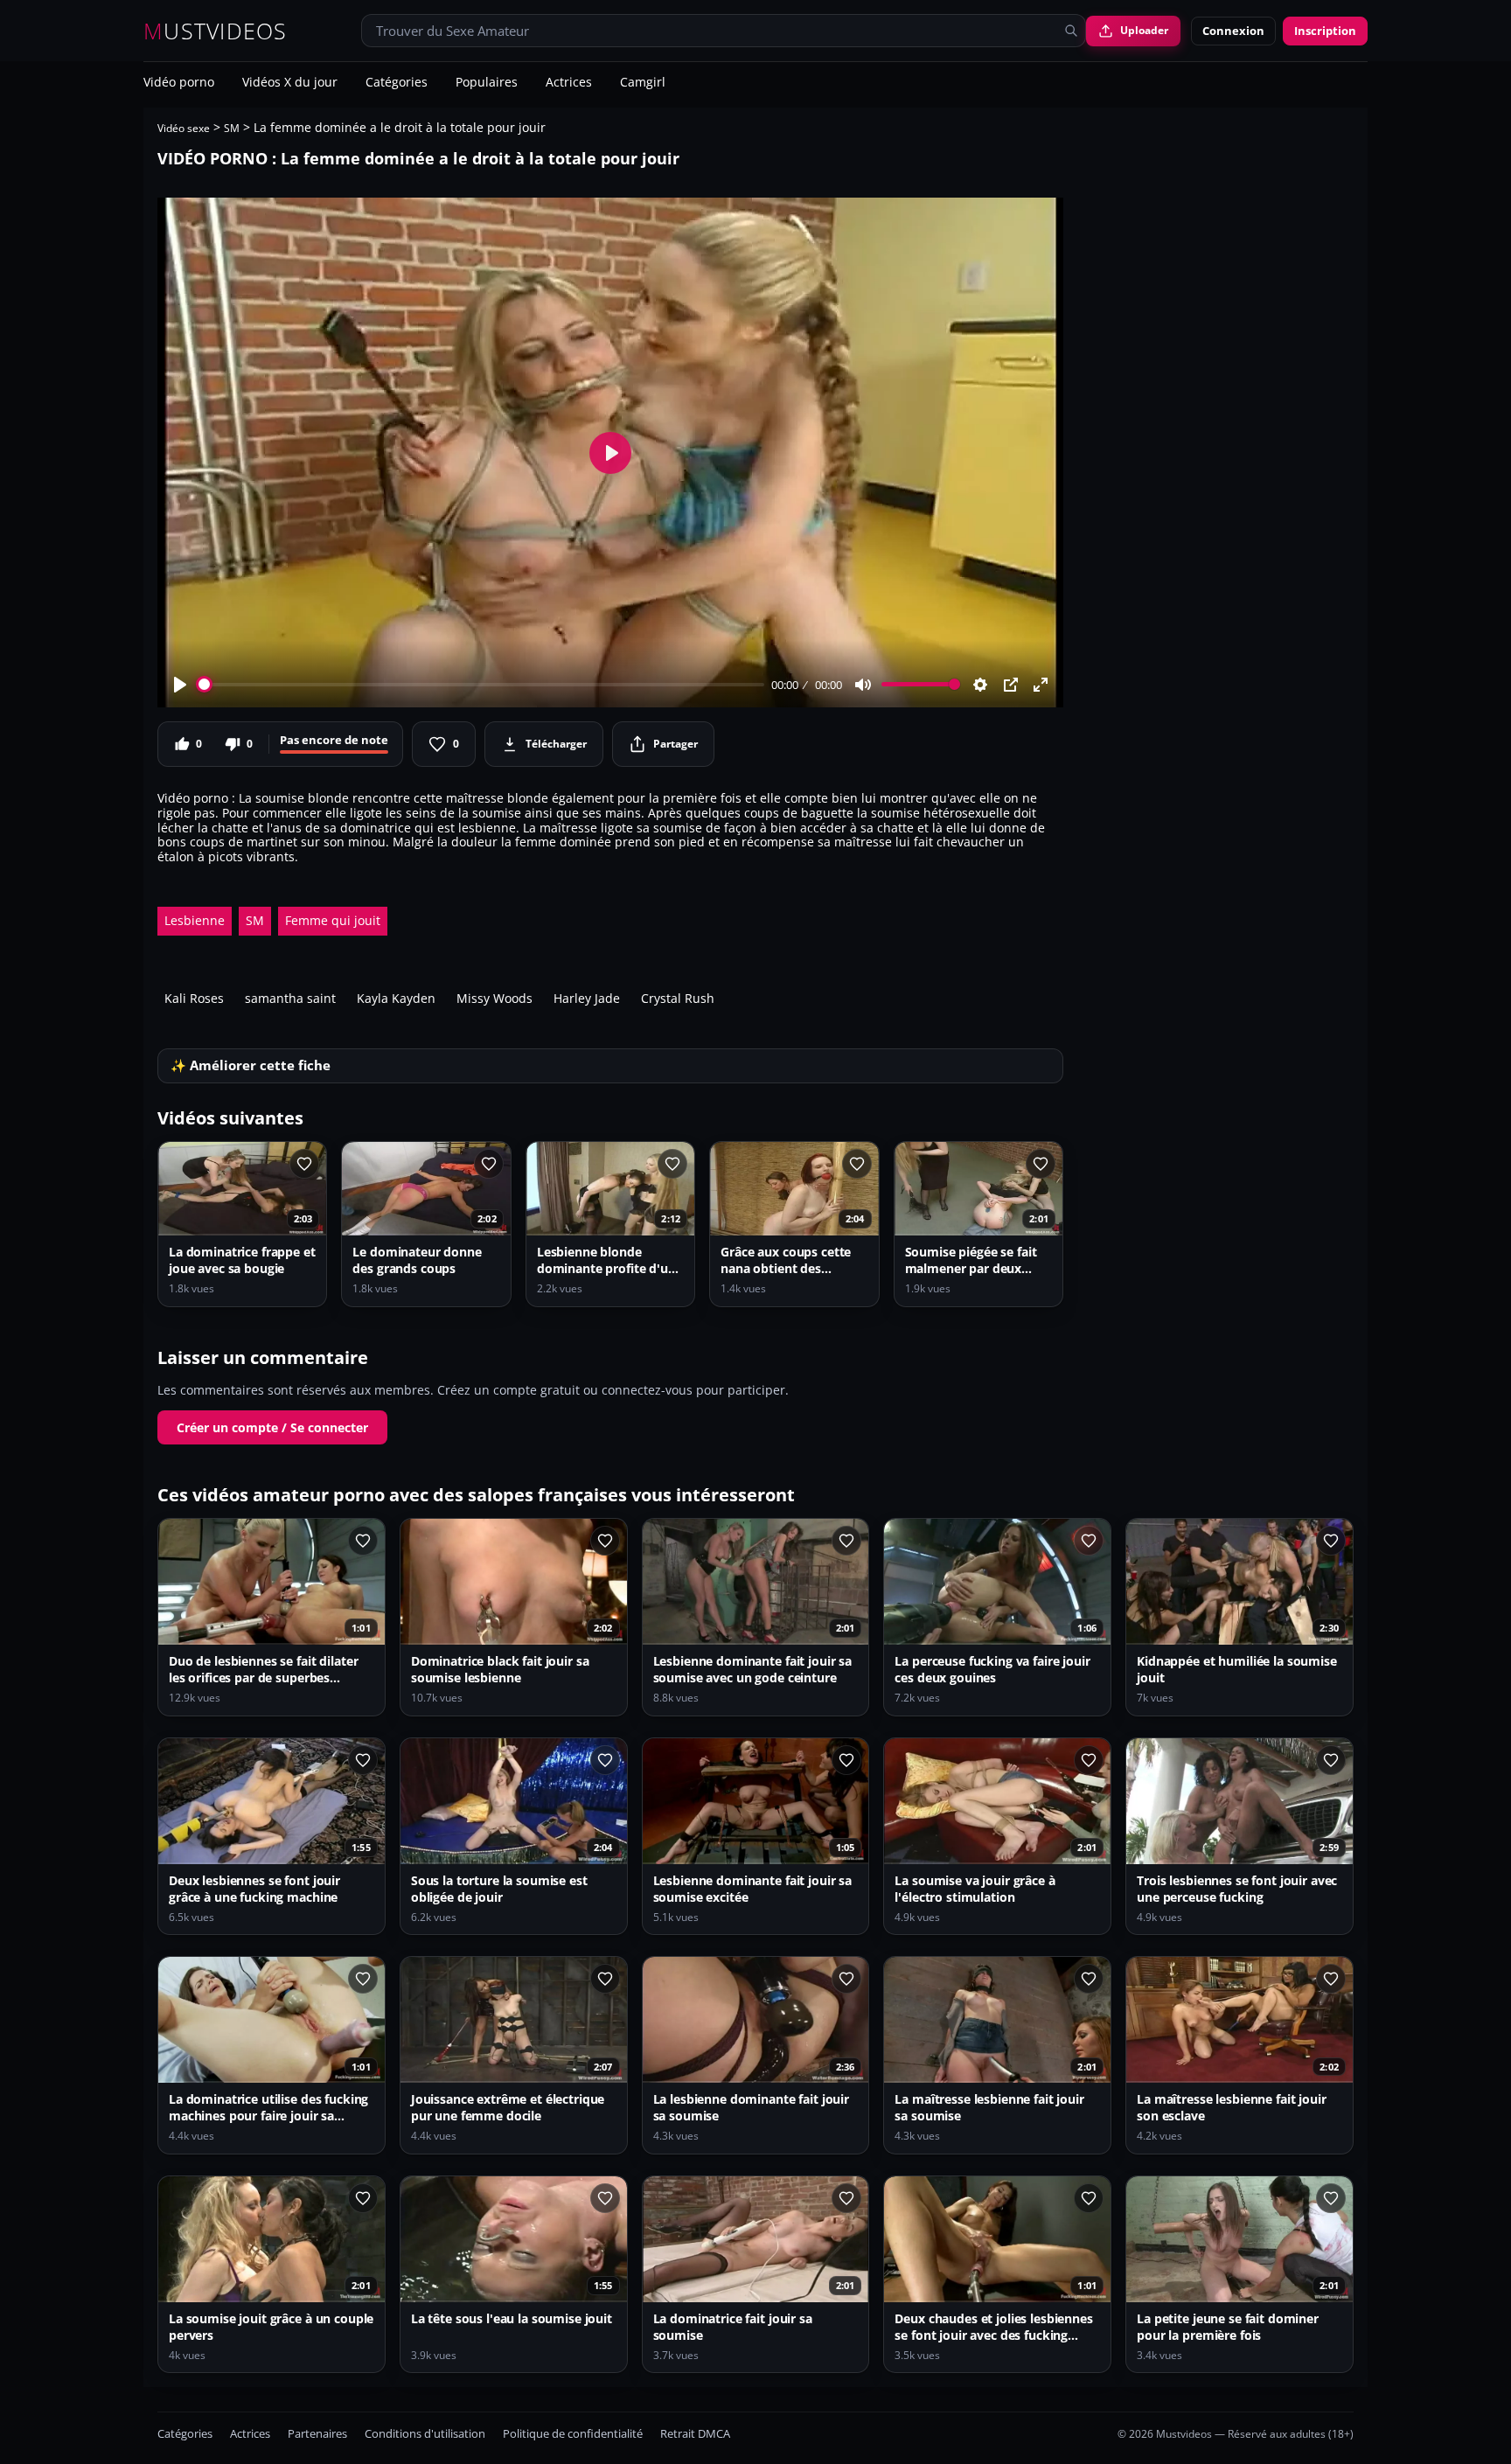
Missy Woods (494, 998)
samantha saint (290, 998)
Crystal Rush (678, 998)
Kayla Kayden (396, 998)
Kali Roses (194, 998)
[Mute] (863, 685)
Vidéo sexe (184, 128)
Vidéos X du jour (290, 83)
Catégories (397, 83)
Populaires (487, 83)
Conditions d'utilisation (425, 2434)
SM (232, 128)
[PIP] (1011, 685)
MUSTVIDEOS (216, 31)
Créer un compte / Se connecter (272, 1427)
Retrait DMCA (695, 2434)
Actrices (569, 83)
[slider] (481, 684)
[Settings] (980, 685)
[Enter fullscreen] (1041, 685)
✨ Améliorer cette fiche (251, 1065)
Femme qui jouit (333, 920)
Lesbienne (195, 920)
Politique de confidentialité (573, 2434)
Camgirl (643, 83)
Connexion (1233, 31)
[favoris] (304, 1164)
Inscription (1325, 31)
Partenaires (317, 2434)
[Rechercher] (1071, 31)
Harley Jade (587, 998)
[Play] (180, 685)
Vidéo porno (179, 83)
